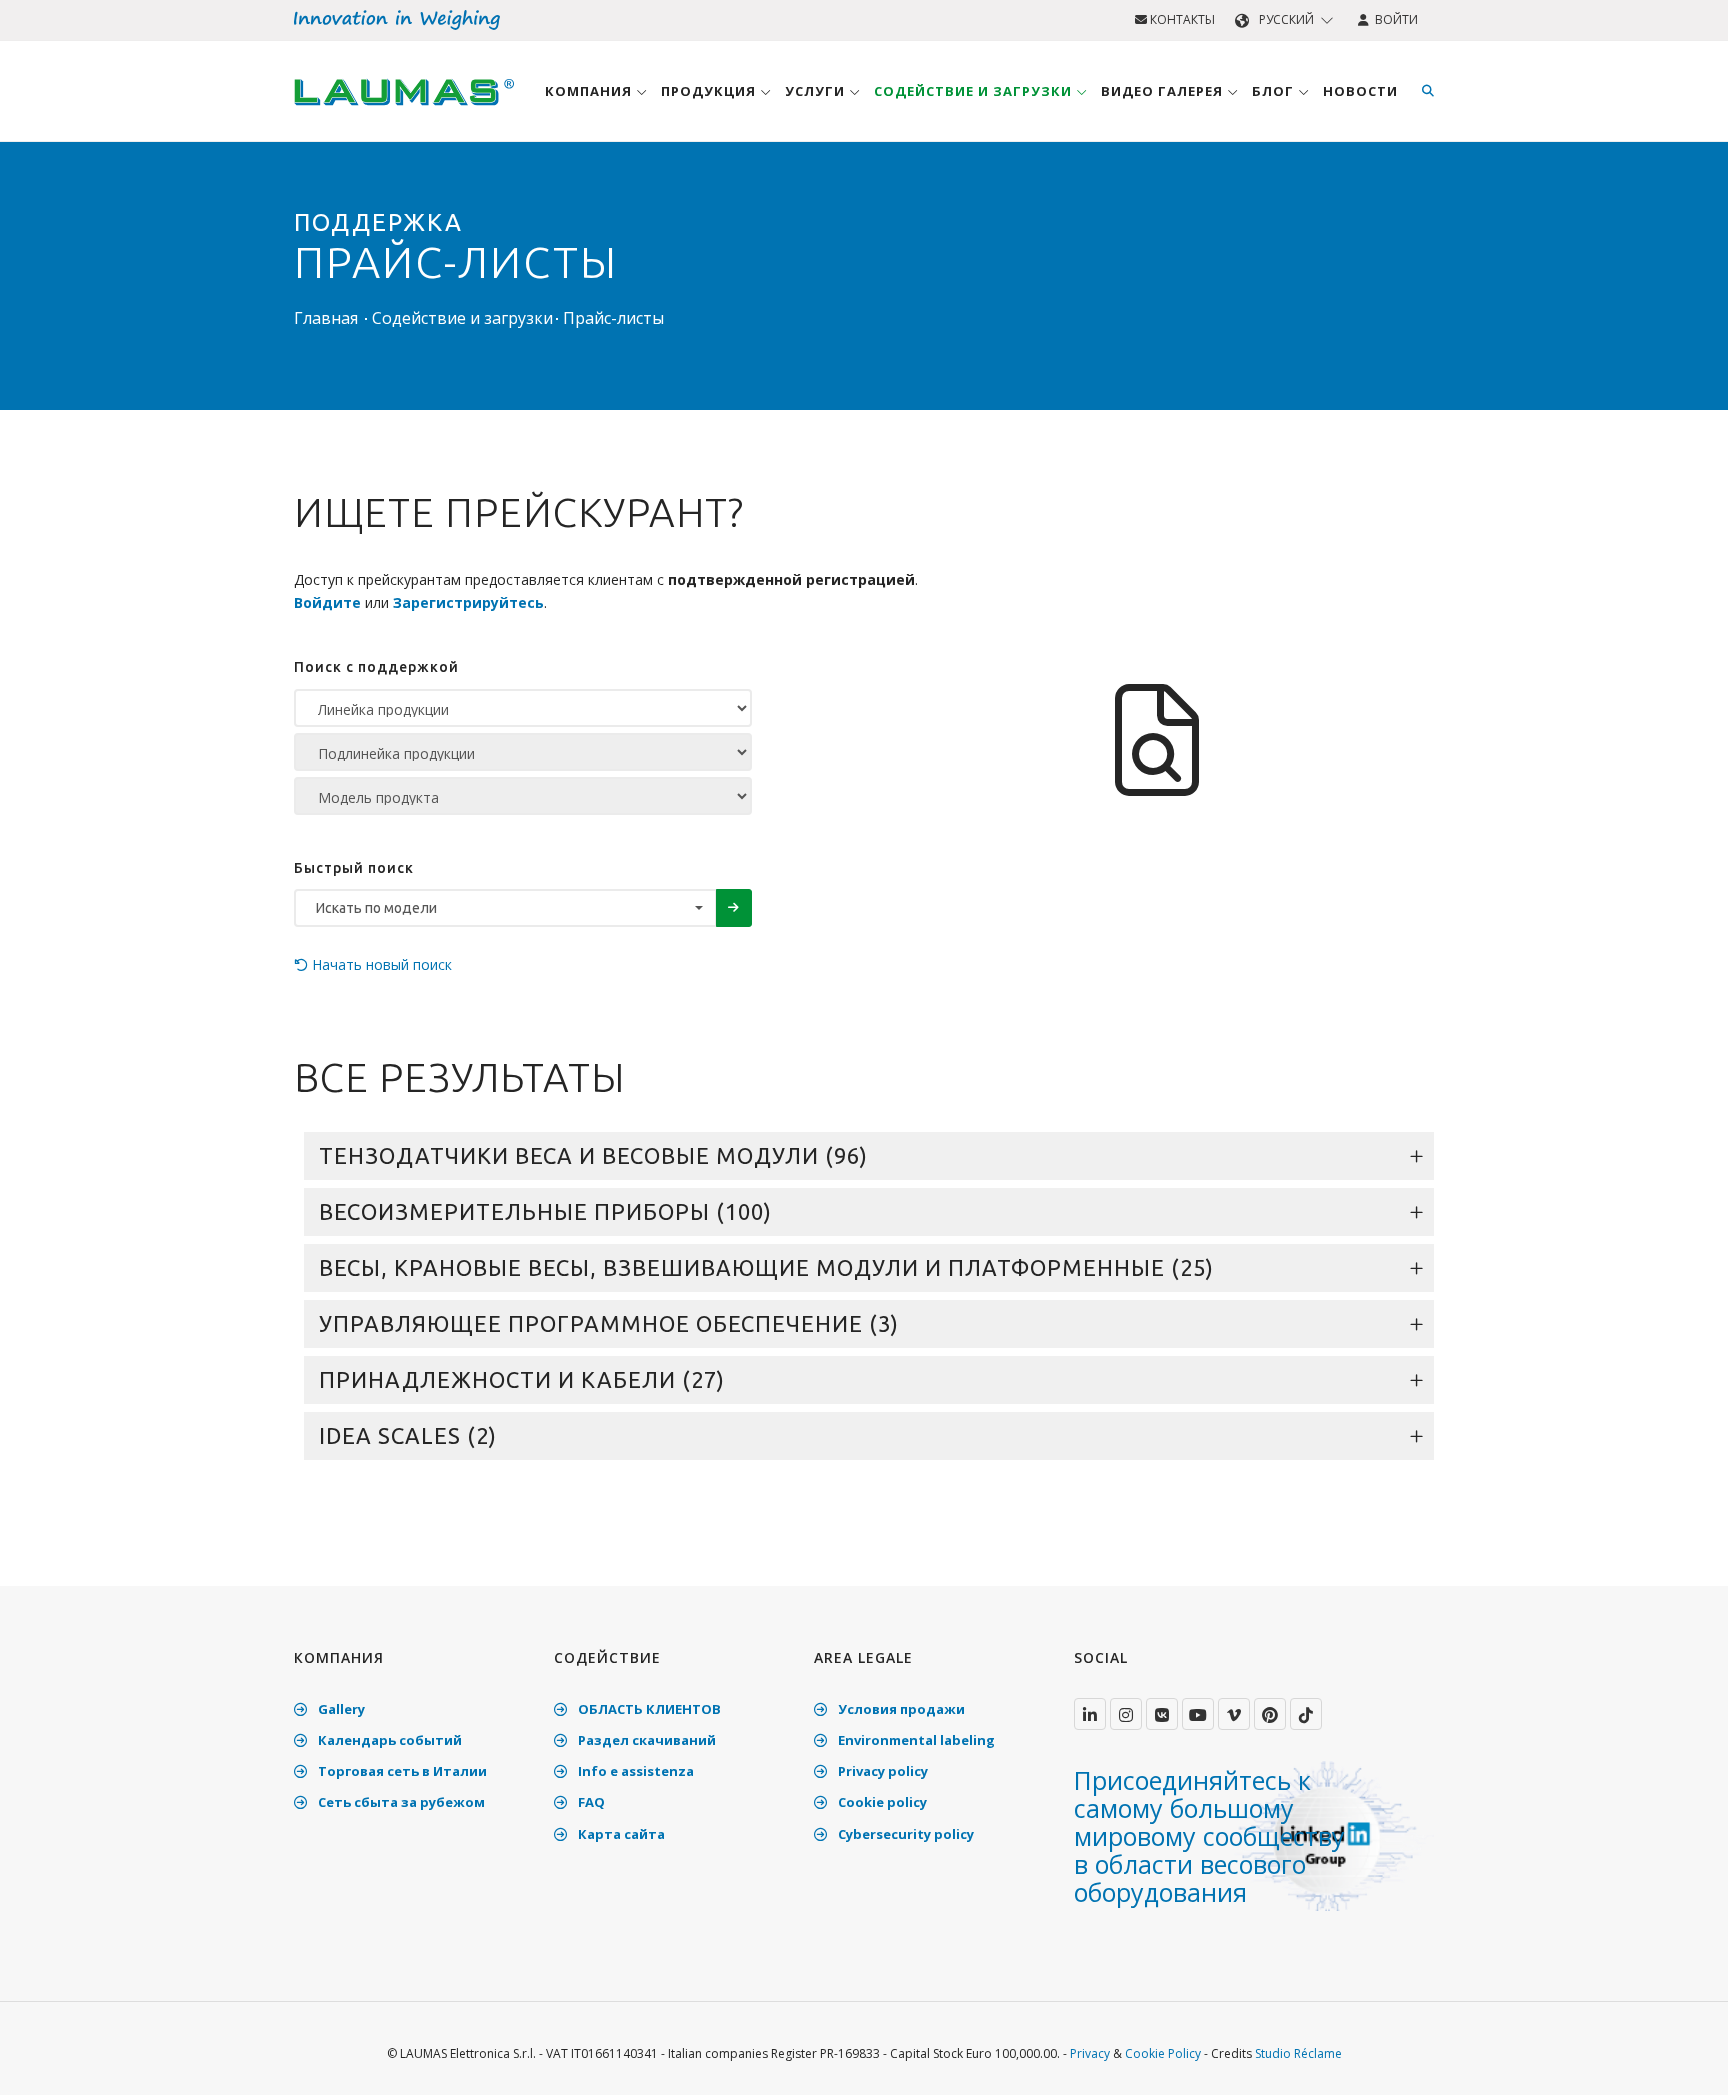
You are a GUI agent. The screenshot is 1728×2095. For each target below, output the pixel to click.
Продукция (710, 91)
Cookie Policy (1163, 2053)
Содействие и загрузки (975, 91)
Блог (1275, 91)
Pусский (1286, 19)
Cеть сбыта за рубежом (400, 1802)
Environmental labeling (915, 1740)
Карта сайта (620, 1834)
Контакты (1181, 19)
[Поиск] (1428, 91)
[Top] (1682, 2059)
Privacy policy (881, 1771)
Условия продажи (900, 1709)
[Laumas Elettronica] (404, 111)
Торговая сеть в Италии (401, 1771)
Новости (1360, 91)
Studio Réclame (1298, 2053)
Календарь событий (388, 1740)
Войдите (327, 602)
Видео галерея (1164, 91)
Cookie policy (881, 1802)
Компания (590, 91)
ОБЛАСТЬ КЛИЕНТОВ (648, 1709)
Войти (1393, 19)
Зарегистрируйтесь (468, 602)
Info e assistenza (634, 1771)
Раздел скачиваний (645, 1740)
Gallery (340, 1709)
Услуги (817, 91)
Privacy (1090, 2053)
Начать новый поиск (380, 964)
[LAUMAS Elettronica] (1090, 1714)
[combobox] (505, 908)
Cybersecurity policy (904, 1834)
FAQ (590, 1802)
